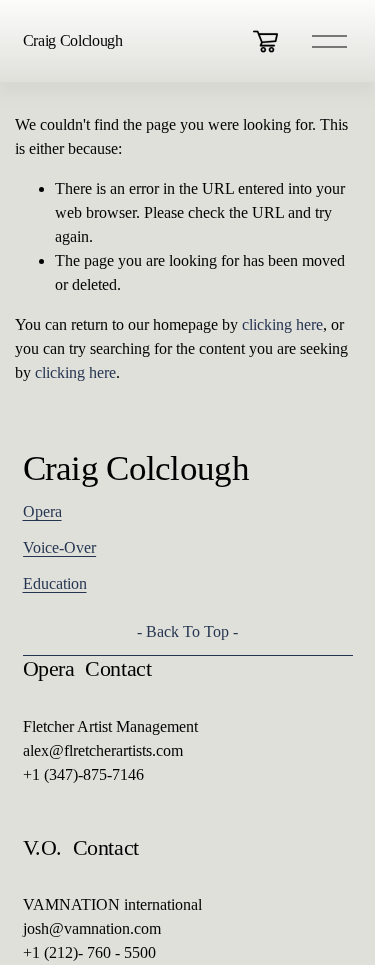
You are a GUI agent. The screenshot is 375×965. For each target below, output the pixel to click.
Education (55, 583)
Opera (42, 511)
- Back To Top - (187, 631)
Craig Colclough (73, 40)
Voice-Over (59, 547)
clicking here (282, 324)
